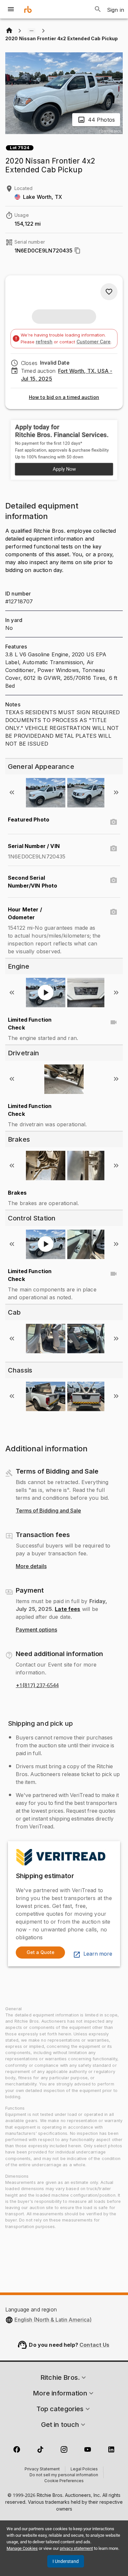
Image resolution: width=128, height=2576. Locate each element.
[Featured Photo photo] (114, 822)
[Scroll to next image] (116, 792)
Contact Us (95, 2345)
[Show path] (32, 31)
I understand (66, 2561)
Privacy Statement (42, 2469)
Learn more (98, 1954)
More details (31, 1566)
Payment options (36, 1630)
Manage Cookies (22, 2548)
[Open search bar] (98, 9)
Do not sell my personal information (64, 2475)
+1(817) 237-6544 (37, 1686)
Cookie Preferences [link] (64, 2481)
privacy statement (76, 2548)
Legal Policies (84, 2469)
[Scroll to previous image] (12, 792)
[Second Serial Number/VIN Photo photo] (114, 880)
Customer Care (94, 342)
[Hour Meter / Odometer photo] (114, 912)
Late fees (67, 1609)
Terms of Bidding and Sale (48, 1511)
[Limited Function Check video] (114, 1022)
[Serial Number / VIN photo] (114, 849)
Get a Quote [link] (41, 1952)
